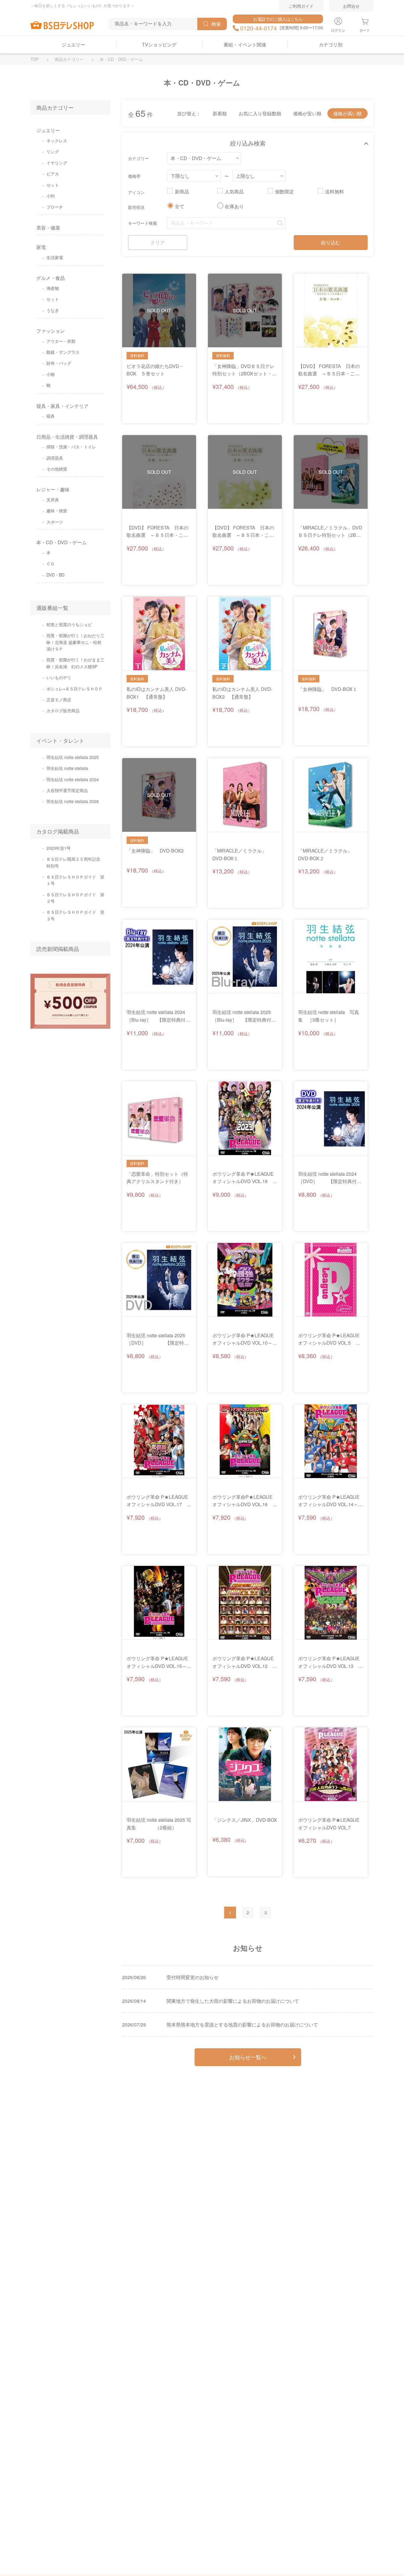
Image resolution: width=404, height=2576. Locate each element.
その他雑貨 (57, 469)
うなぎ (53, 310)
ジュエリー (48, 130)
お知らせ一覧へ (248, 2057)
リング (53, 151)
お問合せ (351, 6)
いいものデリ (59, 677)
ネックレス (57, 140)
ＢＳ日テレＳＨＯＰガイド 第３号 (75, 915)
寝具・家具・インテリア (62, 406)
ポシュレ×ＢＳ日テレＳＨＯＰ (75, 689)
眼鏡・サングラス (63, 352)
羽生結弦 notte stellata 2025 (73, 757)
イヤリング (57, 163)
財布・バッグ (59, 363)
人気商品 (234, 192)
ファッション (51, 331)
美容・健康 (48, 228)
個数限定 (285, 192)
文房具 (53, 500)
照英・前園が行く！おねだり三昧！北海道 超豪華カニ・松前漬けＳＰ (75, 642)
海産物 (53, 288)
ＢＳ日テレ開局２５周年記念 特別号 (75, 862)
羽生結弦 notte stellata (67, 768)
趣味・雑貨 (57, 511)
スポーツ (55, 522)
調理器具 (55, 458)
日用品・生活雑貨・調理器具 (67, 437)
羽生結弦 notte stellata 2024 (73, 779)
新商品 (182, 192)
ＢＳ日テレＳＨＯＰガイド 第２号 (75, 898)
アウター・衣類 (61, 341)
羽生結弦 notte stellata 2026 (73, 801)
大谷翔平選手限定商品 (67, 790)
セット (53, 185)
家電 (41, 247)
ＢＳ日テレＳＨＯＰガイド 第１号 (75, 880)
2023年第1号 (59, 848)
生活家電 (55, 257)
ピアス (53, 174)
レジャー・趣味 (53, 489)
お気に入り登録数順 (260, 113)
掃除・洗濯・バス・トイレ (71, 447)
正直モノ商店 (59, 700)
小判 (51, 196)
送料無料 (334, 192)
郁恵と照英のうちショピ (69, 624)
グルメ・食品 (51, 278)
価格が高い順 (348, 113)
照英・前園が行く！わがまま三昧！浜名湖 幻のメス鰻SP (75, 663)
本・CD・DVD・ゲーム (62, 542)
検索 (216, 24)
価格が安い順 (307, 113)
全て (180, 206)
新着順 (220, 113)
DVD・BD (55, 575)
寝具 (51, 416)
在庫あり (234, 206)
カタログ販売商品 (63, 710)
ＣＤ (51, 563)
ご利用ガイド (301, 6)
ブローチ (55, 207)
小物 (51, 374)
